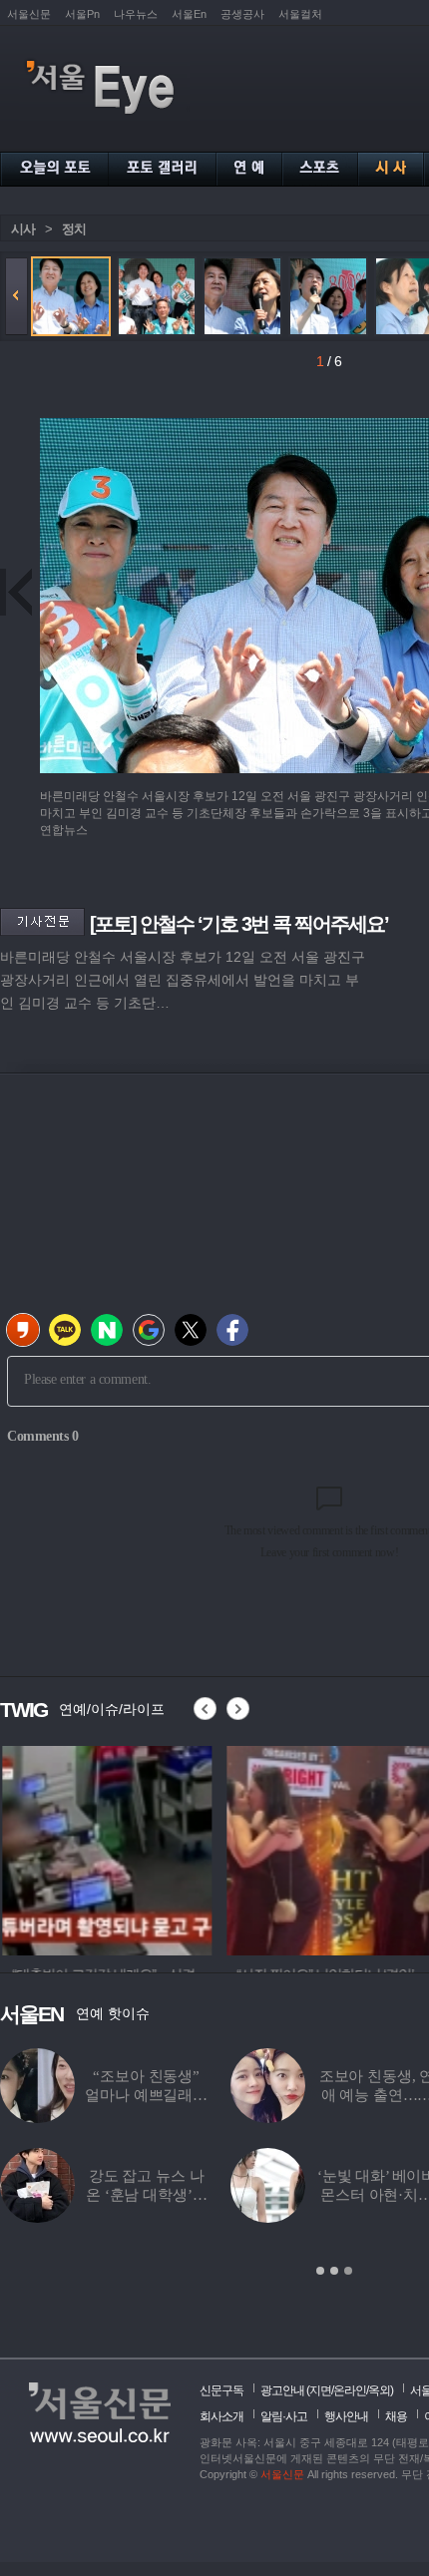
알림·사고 (284, 2416)
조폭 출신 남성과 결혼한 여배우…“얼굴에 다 (239, 2195)
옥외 (379, 2390)
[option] (105, 1848)
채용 (396, 2416)
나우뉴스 (136, 14)
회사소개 (221, 2416)
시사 (23, 229)
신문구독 (221, 2390)
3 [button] (348, 2271)
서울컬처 (300, 14)
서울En (189, 14)
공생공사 (242, 14)
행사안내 (346, 2416)
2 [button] (334, 2271)
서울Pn (82, 14)
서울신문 (29, 14)
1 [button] (320, 2271)
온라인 (350, 2390)
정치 (74, 229)
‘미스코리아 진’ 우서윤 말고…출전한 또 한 (239, 2095)
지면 (320, 2390)
